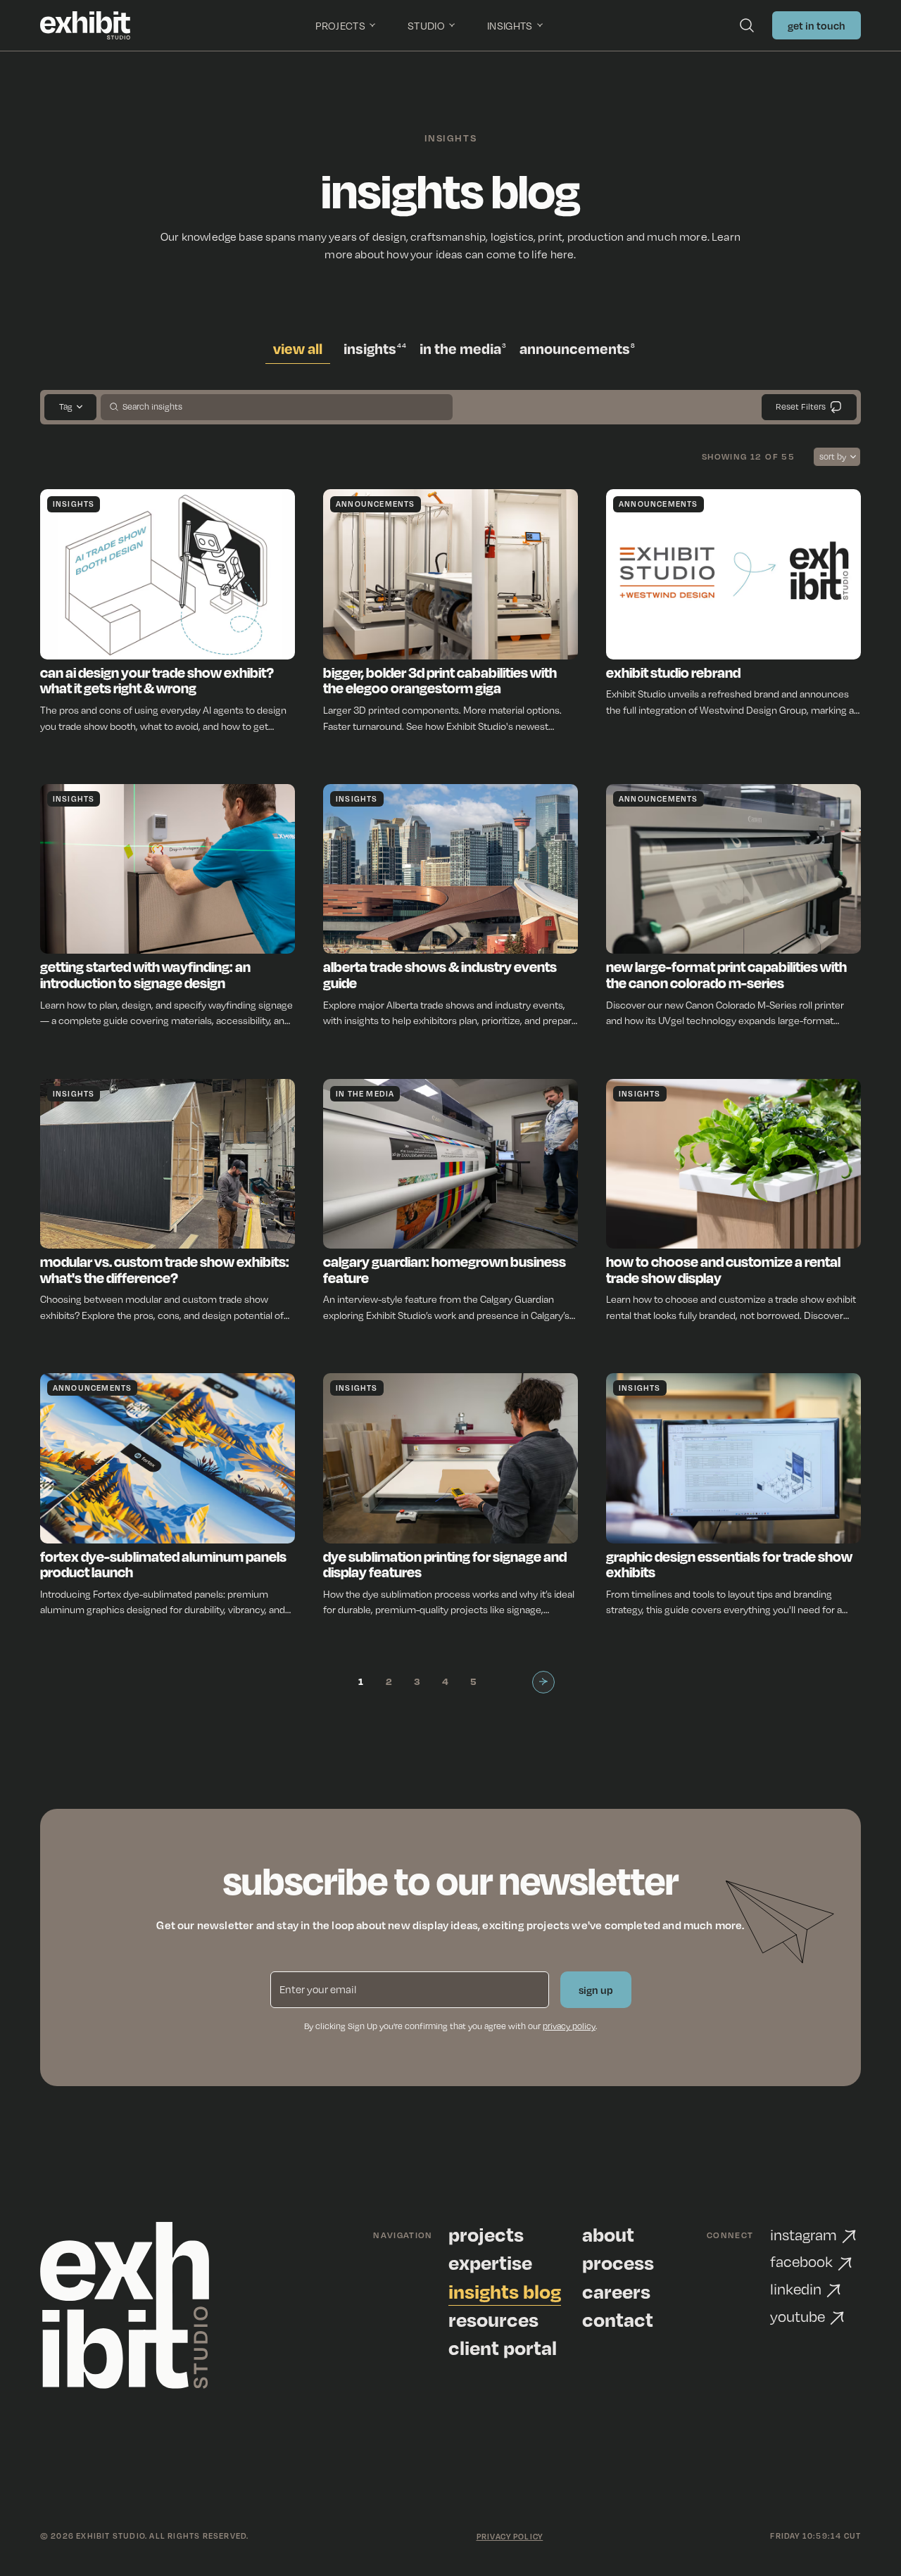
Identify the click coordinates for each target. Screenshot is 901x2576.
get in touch (817, 25)
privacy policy (569, 2026)
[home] (86, 25)
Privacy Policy (510, 2537)
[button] (347, 25)
